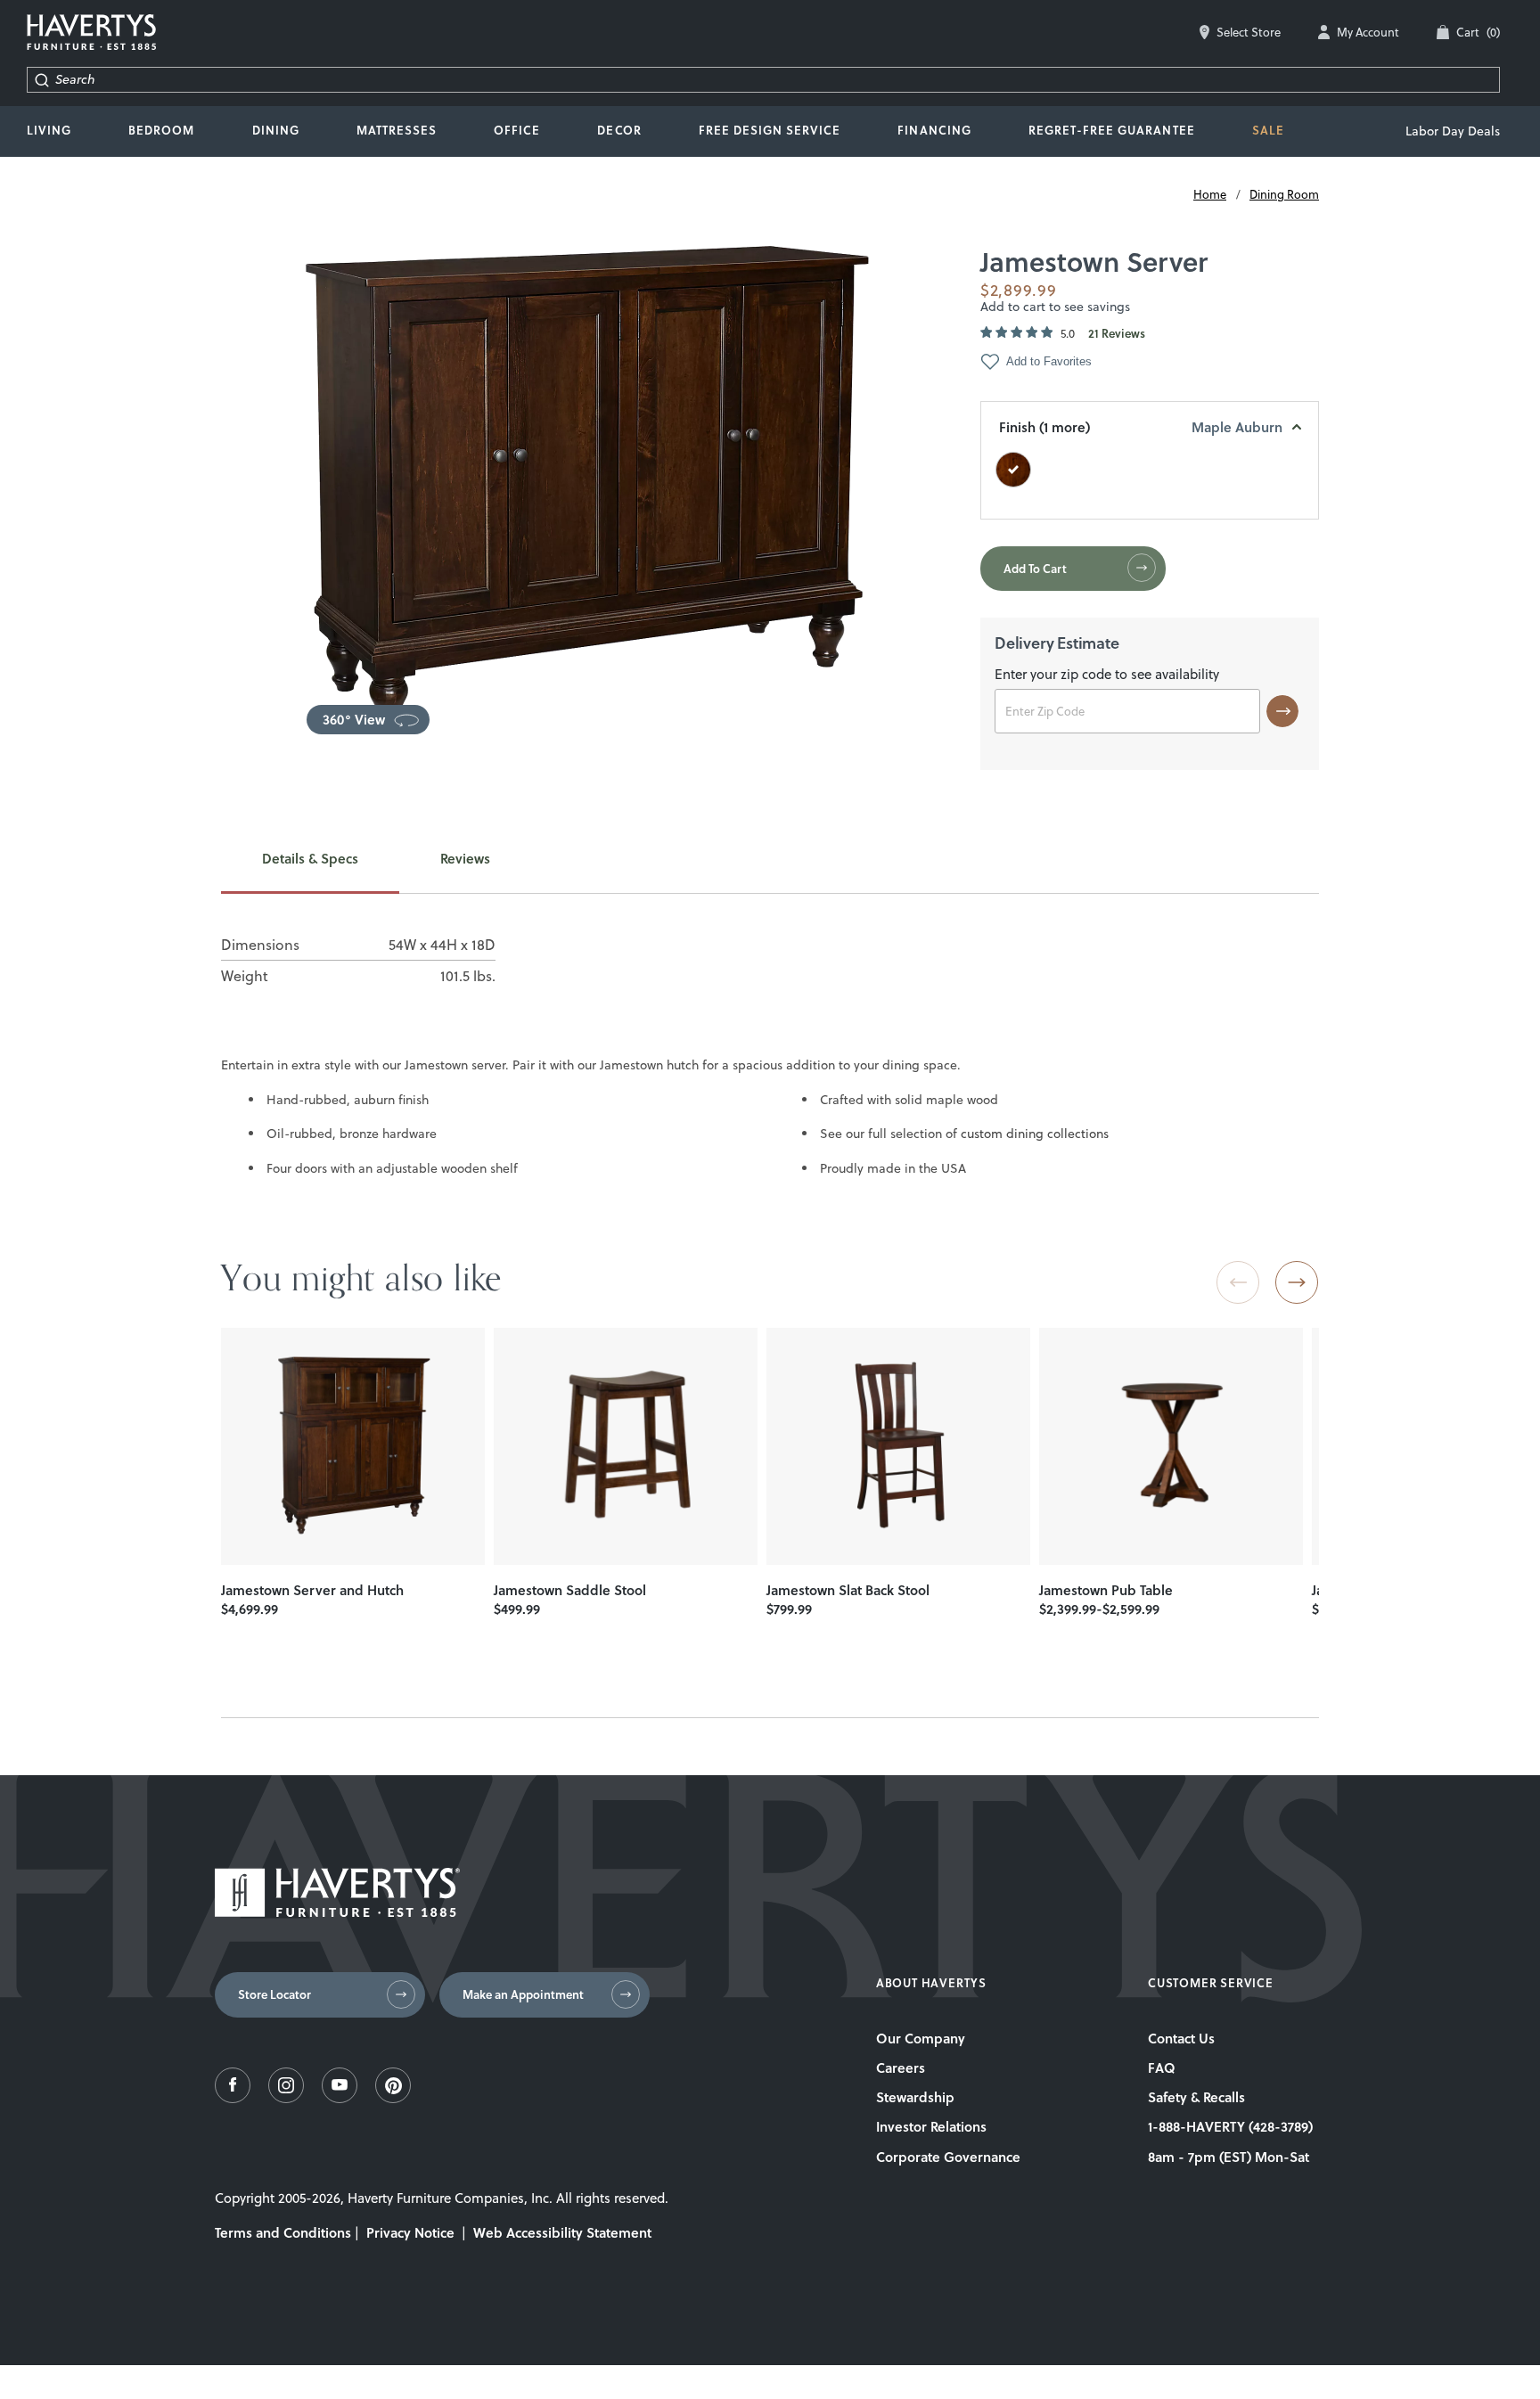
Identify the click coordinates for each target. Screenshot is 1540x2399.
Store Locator (274, 1994)
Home (1210, 194)
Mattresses (397, 130)
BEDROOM (161, 130)
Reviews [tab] (465, 859)
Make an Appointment (523, 1994)
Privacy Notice (410, 2232)
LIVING (49, 130)
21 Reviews (1117, 334)
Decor (619, 130)
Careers (901, 2067)
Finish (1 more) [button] (1141, 427)
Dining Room (1284, 194)
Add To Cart (1035, 569)
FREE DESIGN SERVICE (770, 130)
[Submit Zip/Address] (1282, 711)
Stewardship (915, 2097)
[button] (368, 720)
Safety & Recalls (1196, 2097)
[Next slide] (1297, 1282)
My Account (1368, 32)
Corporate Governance (948, 2157)
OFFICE (517, 130)
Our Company (921, 2038)
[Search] (41, 80)
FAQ (1162, 2067)
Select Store (1249, 32)
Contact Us (1181, 2038)
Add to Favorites (1049, 361)
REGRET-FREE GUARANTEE (1112, 130)
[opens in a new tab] (233, 2098)
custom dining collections (1035, 1134)
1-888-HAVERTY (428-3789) (1230, 2126)
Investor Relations (931, 2126)
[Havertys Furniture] (337, 1912)
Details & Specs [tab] (310, 859)
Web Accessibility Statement (562, 2232)
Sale (1268, 130)
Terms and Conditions (283, 2232)
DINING (276, 130)
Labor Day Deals (1453, 131)
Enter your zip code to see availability (1107, 675)
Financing (934, 130)
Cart (1478, 32)
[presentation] (353, 1446)
